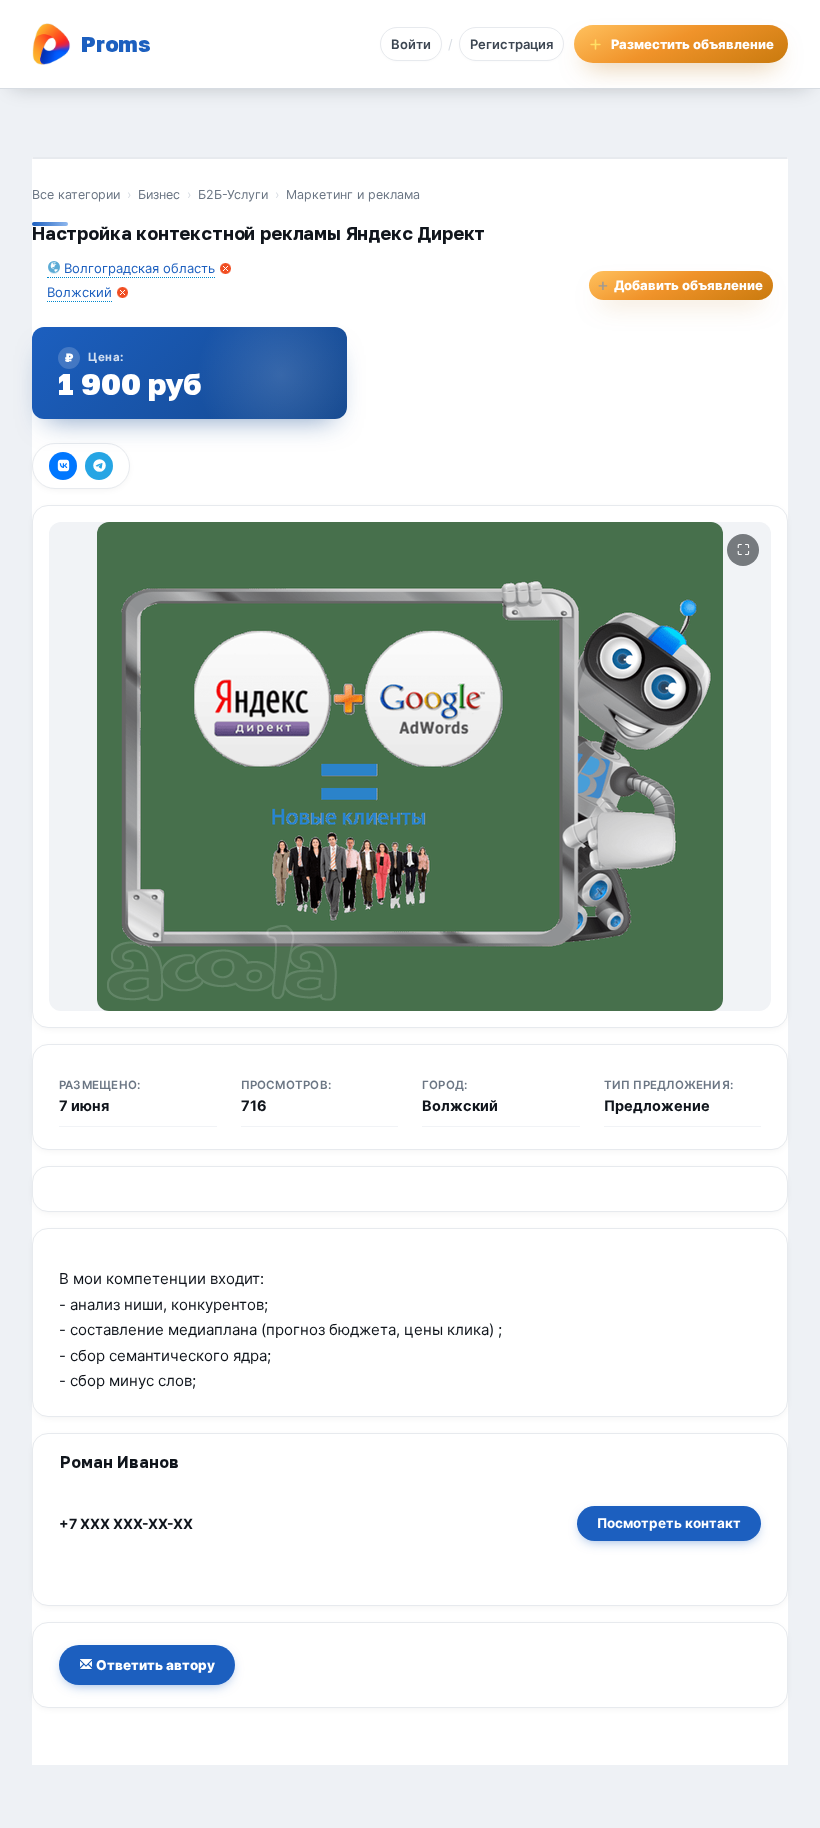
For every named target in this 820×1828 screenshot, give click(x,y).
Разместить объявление (692, 44)
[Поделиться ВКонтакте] (63, 466)
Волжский (79, 292)
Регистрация (511, 44)
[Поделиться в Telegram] (99, 466)
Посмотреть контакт (669, 1523)
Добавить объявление (680, 284)
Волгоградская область (139, 268)
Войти (411, 44)
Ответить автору (154, 1665)
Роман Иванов (119, 1462)
